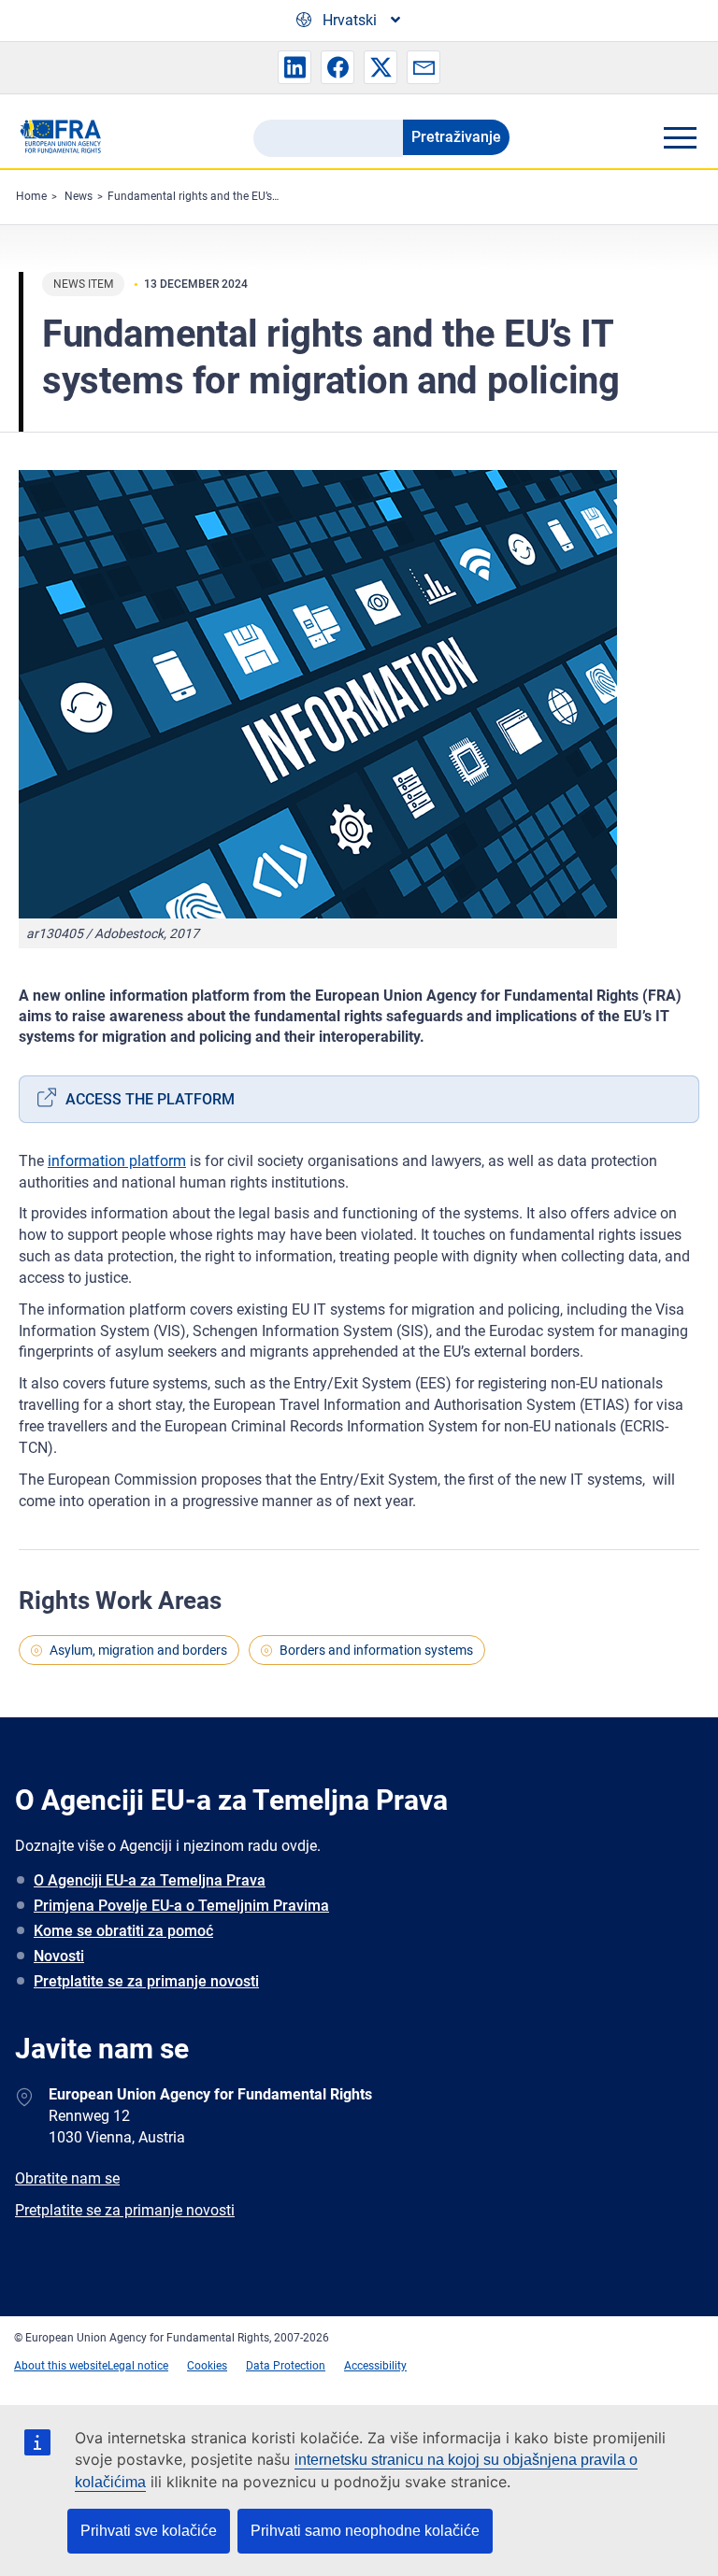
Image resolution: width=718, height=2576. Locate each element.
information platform (117, 1161)
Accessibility (375, 2366)
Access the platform (150, 1099)
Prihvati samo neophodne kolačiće (365, 2531)
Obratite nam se (67, 2178)
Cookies (207, 2366)
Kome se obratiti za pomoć (123, 1931)
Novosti (59, 1956)
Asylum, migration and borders (138, 1650)
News (79, 196)
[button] (294, 67)
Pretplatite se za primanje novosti (146, 1981)
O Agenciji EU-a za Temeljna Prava (150, 1880)
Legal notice (138, 2366)
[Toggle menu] (680, 137)
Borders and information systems (376, 1650)
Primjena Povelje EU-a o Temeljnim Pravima (181, 1906)
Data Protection (286, 2366)
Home (31, 196)
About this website (61, 2366)
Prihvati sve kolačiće (149, 2531)
